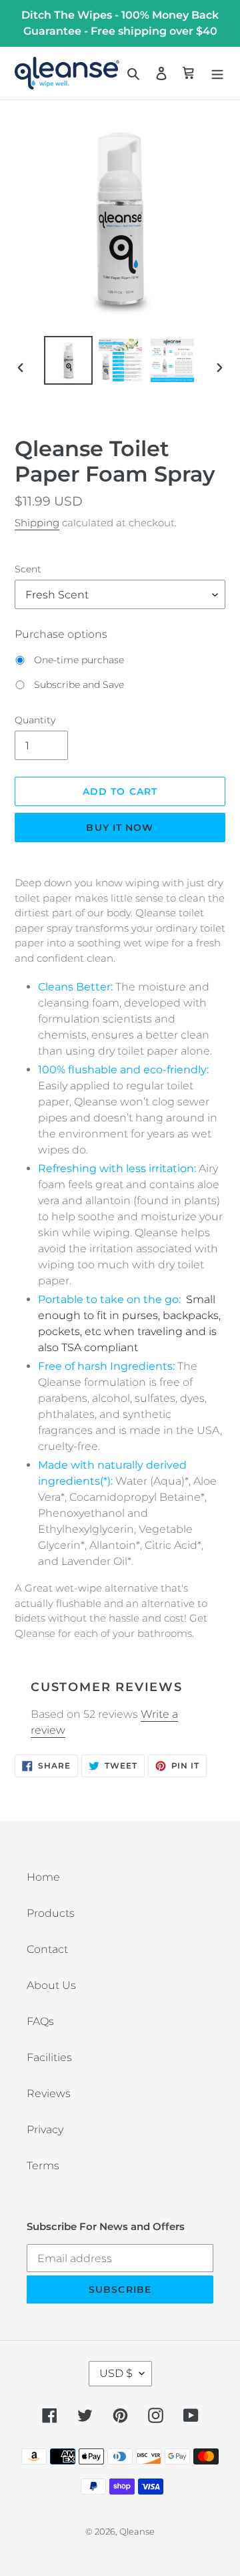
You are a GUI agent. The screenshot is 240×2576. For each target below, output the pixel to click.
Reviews (49, 2093)
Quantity (35, 720)
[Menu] (217, 73)
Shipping (37, 523)
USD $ (116, 2373)
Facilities (49, 2057)
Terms (43, 2166)
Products (51, 1913)
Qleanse (137, 2531)
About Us (51, 1985)
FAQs (40, 2021)
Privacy (45, 2130)
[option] (68, 360)
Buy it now (120, 827)
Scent (28, 569)
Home (43, 1877)
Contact (47, 1949)
